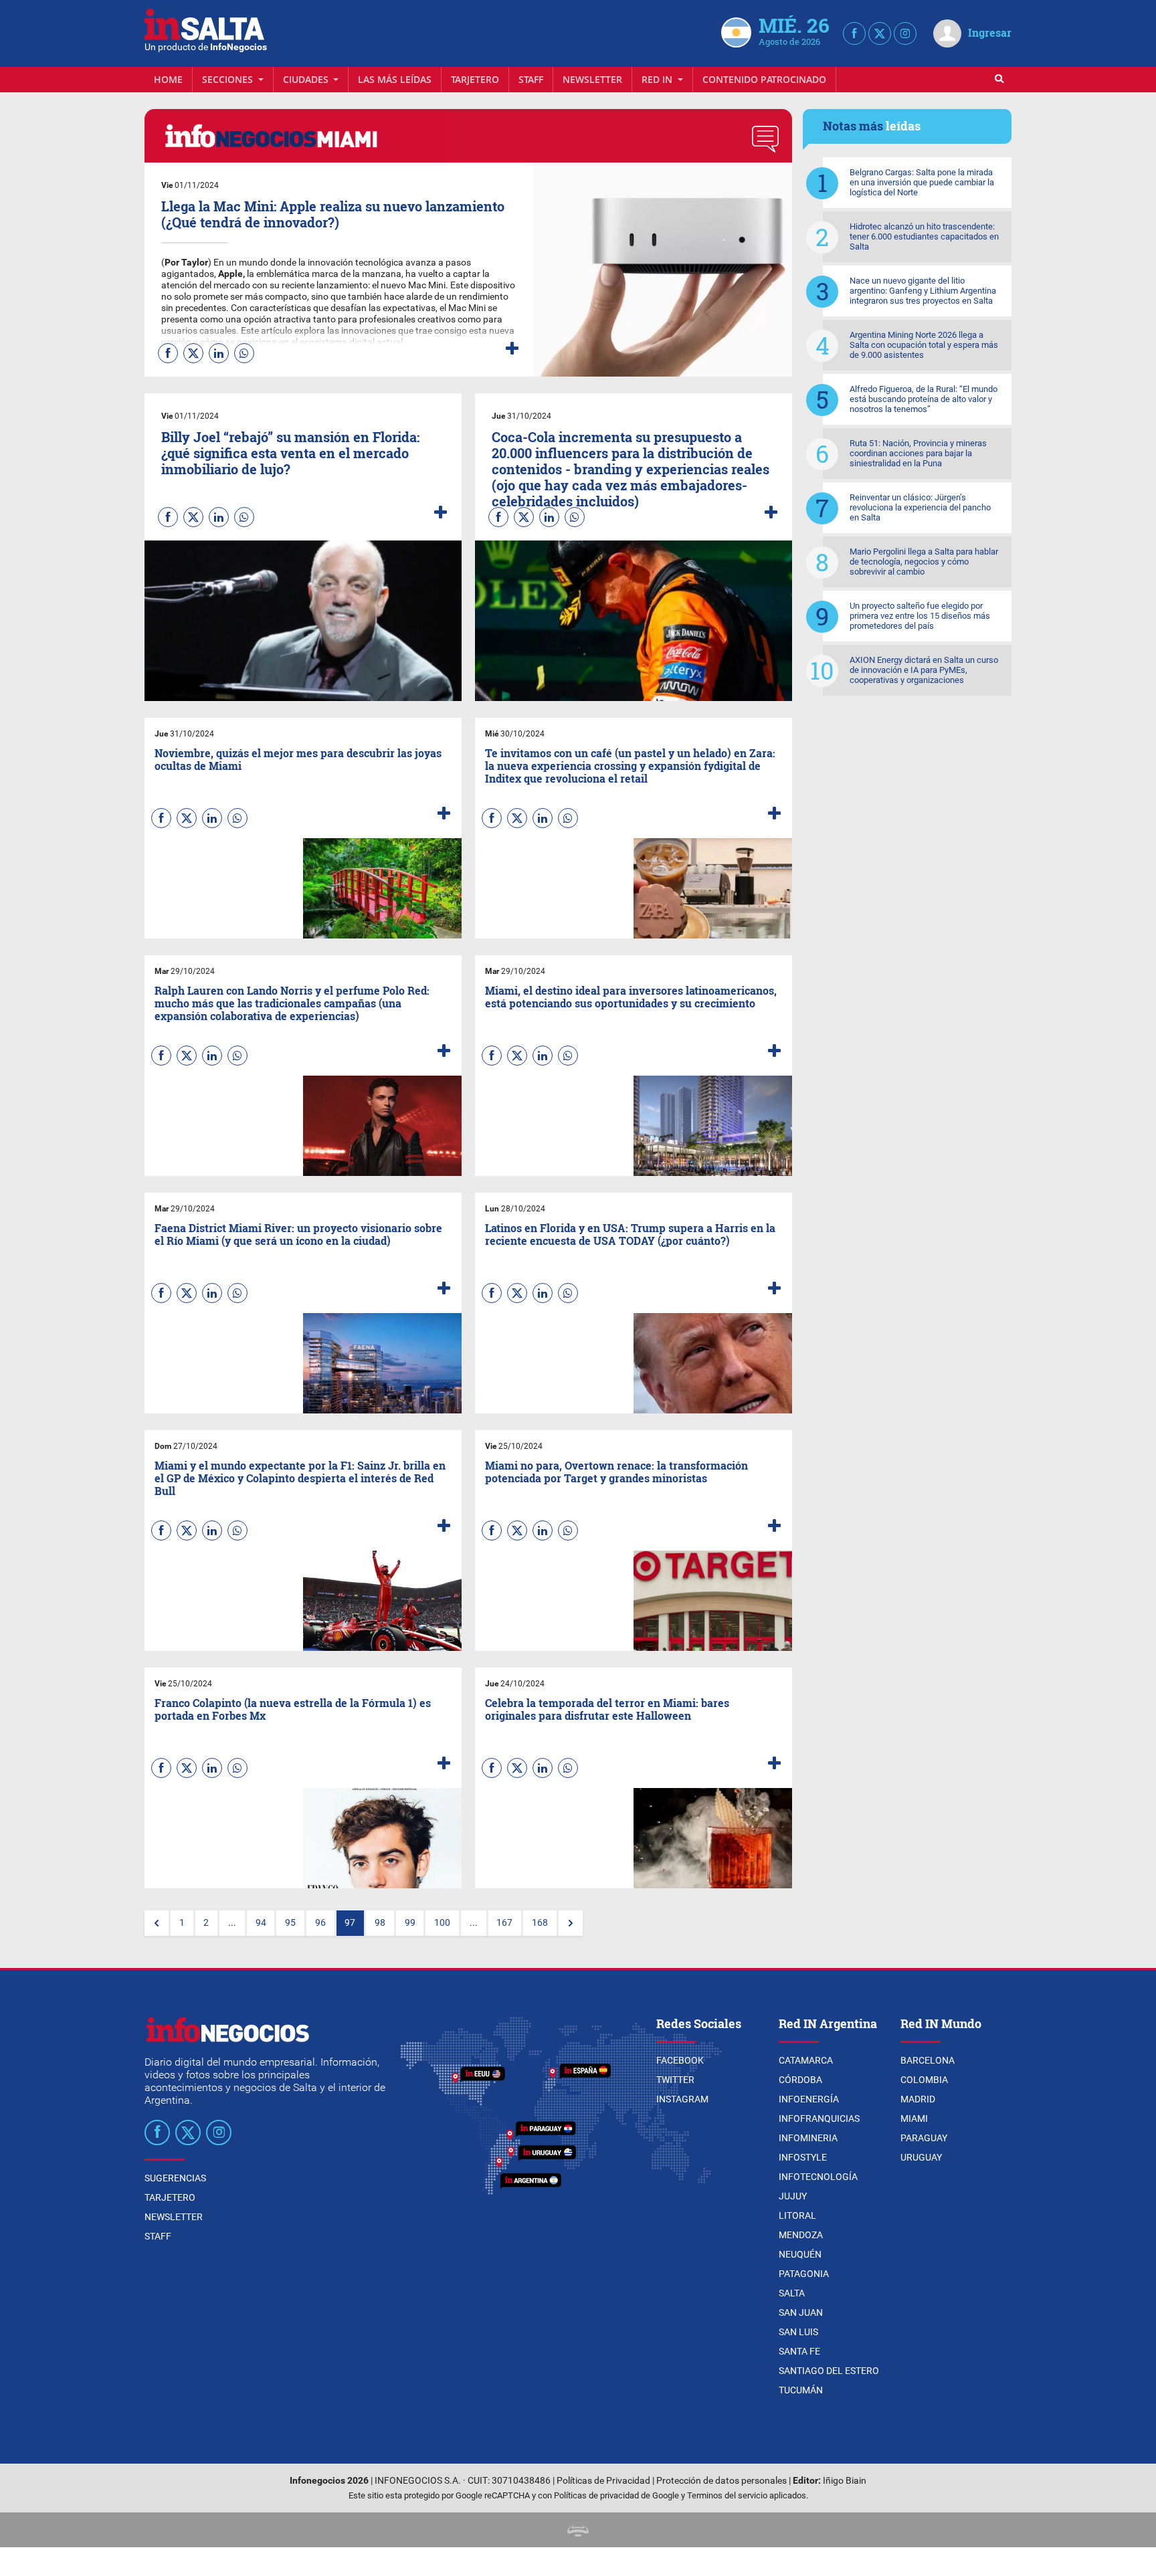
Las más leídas (395, 79)
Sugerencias (175, 2178)
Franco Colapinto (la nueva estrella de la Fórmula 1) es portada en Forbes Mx (293, 1709)
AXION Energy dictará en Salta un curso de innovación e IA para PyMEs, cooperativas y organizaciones (924, 670)
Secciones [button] (229, 79)
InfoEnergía (809, 2099)
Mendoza (801, 2235)
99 (410, 1923)
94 (261, 1923)
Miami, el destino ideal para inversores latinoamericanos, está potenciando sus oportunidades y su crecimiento (631, 997)
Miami (914, 2118)
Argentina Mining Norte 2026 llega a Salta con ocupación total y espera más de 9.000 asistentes (924, 345)
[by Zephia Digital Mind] (578, 2530)
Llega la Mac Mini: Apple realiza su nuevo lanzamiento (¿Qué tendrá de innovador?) (333, 214)
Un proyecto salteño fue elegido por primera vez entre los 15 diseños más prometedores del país (920, 616)
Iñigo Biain (845, 2481)
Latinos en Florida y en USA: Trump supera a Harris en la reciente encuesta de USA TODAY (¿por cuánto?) (630, 1234)
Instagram (682, 2099)
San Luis (798, 2332)
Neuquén (800, 2254)
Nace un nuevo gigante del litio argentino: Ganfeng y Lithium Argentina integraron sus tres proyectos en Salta (923, 291)
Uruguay (921, 2157)
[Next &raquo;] (571, 1923)
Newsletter (592, 79)
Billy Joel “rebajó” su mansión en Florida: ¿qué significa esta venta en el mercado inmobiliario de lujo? (290, 453)
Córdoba (800, 2080)
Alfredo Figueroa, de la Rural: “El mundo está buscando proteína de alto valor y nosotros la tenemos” (924, 399)
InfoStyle (803, 2157)
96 (320, 1923)
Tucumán (801, 2390)
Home (168, 79)
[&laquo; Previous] (157, 1923)
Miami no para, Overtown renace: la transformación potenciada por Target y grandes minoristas (616, 1472)
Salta (792, 2293)
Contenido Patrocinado (764, 79)
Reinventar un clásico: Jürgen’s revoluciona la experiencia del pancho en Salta (920, 507)
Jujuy (793, 2196)
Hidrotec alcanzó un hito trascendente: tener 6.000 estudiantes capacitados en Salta (924, 236)
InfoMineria (808, 2138)
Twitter (675, 2080)
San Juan (801, 2312)
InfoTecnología (818, 2177)
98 (380, 1923)
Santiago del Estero (829, 2371)
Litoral (797, 2215)
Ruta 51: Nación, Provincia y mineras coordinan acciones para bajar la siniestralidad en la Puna (918, 453)
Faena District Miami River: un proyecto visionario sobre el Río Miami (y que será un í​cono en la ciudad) (298, 1234)
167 (504, 1923)
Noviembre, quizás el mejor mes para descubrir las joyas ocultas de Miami (298, 759)
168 (540, 1923)
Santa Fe (799, 2351)
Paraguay (924, 2138)
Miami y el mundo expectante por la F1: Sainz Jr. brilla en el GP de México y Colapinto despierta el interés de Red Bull (300, 1478)
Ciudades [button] (307, 79)
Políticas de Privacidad (603, 2481)
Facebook (680, 2060)
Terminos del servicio (727, 2495)
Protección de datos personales (721, 2481)
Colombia (924, 2080)
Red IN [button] (658, 79)
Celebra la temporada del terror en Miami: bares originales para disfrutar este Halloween (607, 1709)
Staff (531, 79)
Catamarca (806, 2060)
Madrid (918, 2099)
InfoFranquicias (819, 2118)
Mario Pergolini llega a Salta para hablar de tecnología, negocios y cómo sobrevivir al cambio (924, 562)
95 (290, 1923)
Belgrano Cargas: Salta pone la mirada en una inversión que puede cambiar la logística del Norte (922, 182)
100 (442, 1923)
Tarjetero (475, 79)
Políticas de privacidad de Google (616, 2495)
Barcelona (928, 2060)
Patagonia (804, 2274)
